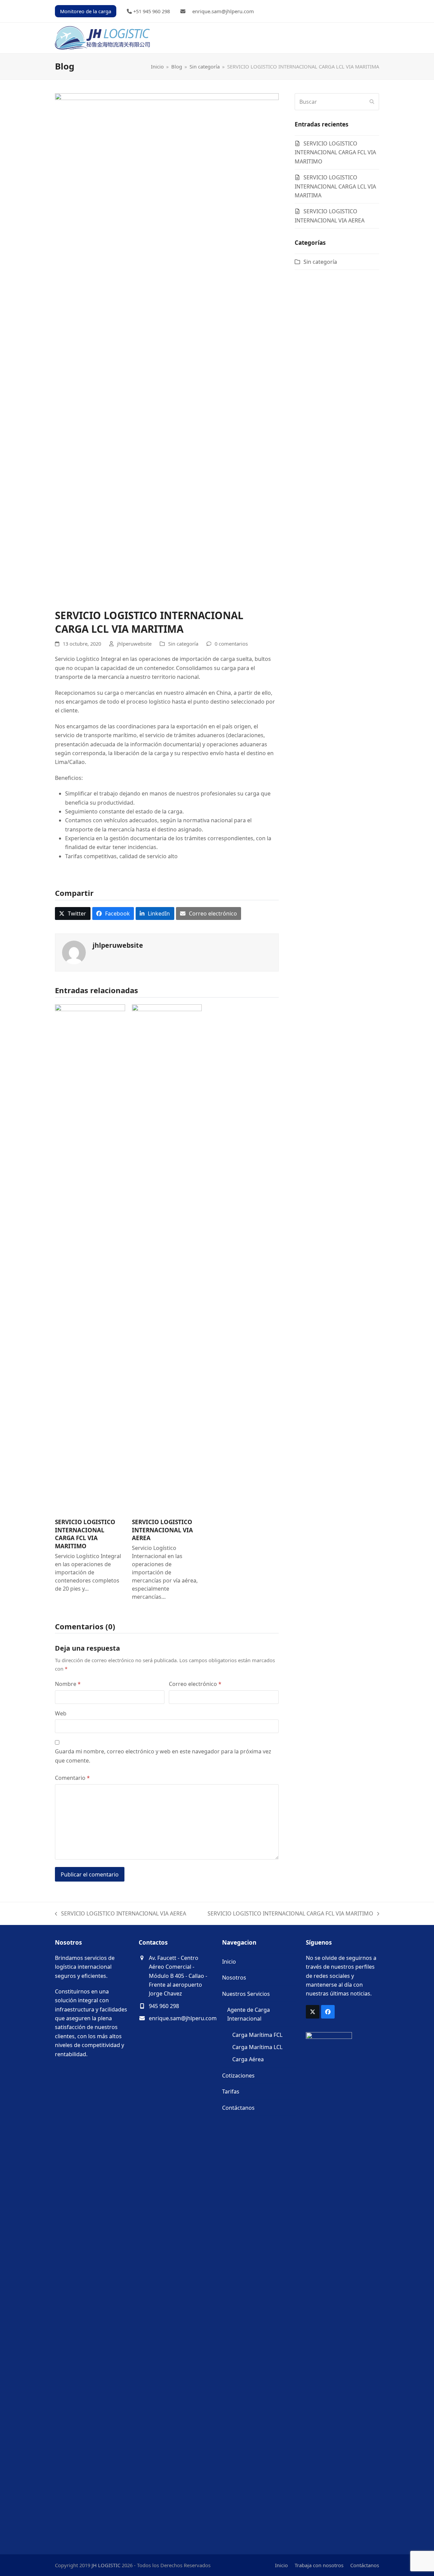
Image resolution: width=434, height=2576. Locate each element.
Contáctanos (238, 2108)
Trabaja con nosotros (319, 2565)
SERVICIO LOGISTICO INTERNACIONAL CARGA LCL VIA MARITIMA (335, 186)
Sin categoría (183, 644)
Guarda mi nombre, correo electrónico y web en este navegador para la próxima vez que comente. (163, 1756)
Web (61, 1713)
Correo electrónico (195, 1684)
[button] (73, 914)
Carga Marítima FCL (257, 2035)
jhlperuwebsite (134, 644)
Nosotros (234, 1978)
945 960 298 (164, 2006)
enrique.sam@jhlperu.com (183, 2018)
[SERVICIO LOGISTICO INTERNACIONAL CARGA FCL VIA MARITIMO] (90, 1258)
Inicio (229, 1962)
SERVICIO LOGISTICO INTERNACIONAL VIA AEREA (162, 1530)
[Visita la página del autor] (74, 952)
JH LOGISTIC (106, 2565)
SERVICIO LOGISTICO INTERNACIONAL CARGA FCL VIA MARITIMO (85, 1534)
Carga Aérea (248, 2059)
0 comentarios (231, 644)
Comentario (72, 1778)
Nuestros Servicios (246, 1994)
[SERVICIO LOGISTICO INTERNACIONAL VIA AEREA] (167, 1258)
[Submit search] (372, 102)
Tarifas (231, 2091)
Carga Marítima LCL (257, 2047)
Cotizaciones (238, 2076)
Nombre (68, 1684)
